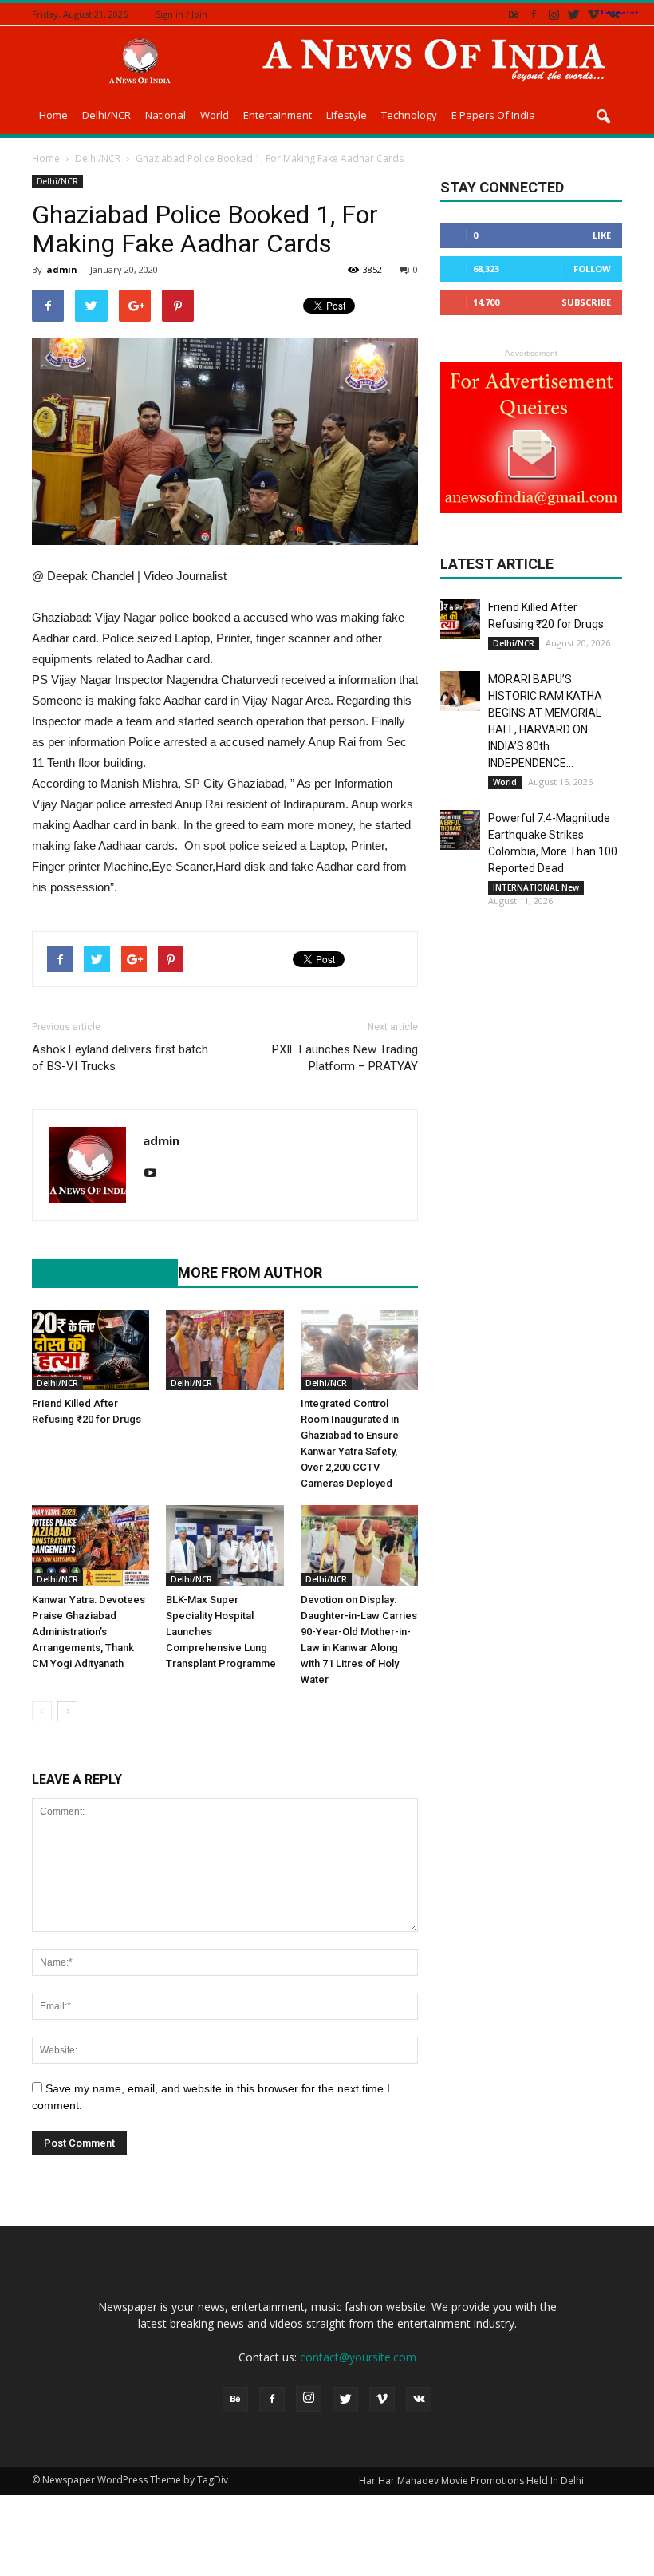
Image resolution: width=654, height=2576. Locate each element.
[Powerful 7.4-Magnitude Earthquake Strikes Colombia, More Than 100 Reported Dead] (460, 830)
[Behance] (514, 14)
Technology (409, 115)
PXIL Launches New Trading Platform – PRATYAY (345, 1058)
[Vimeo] (593, 14)
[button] (603, 117)
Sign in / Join (181, 14)
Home (53, 115)
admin (62, 269)
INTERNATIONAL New (536, 887)
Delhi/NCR (106, 115)
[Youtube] (156, 1174)
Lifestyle (347, 115)
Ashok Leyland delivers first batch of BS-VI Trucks (120, 1058)
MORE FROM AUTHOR (250, 1272)
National (165, 115)
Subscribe (586, 302)
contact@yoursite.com (358, 2357)
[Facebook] (534, 14)
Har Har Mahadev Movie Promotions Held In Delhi (471, 2481)
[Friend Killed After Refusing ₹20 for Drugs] (91, 1350)
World (215, 115)
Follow (592, 269)
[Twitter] (573, 14)
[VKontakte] (613, 14)
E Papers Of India (493, 115)
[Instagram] (554, 14)
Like (602, 235)
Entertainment (278, 115)
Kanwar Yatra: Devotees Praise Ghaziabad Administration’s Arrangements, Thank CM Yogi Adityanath (89, 1632)
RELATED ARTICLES (97, 1272)
